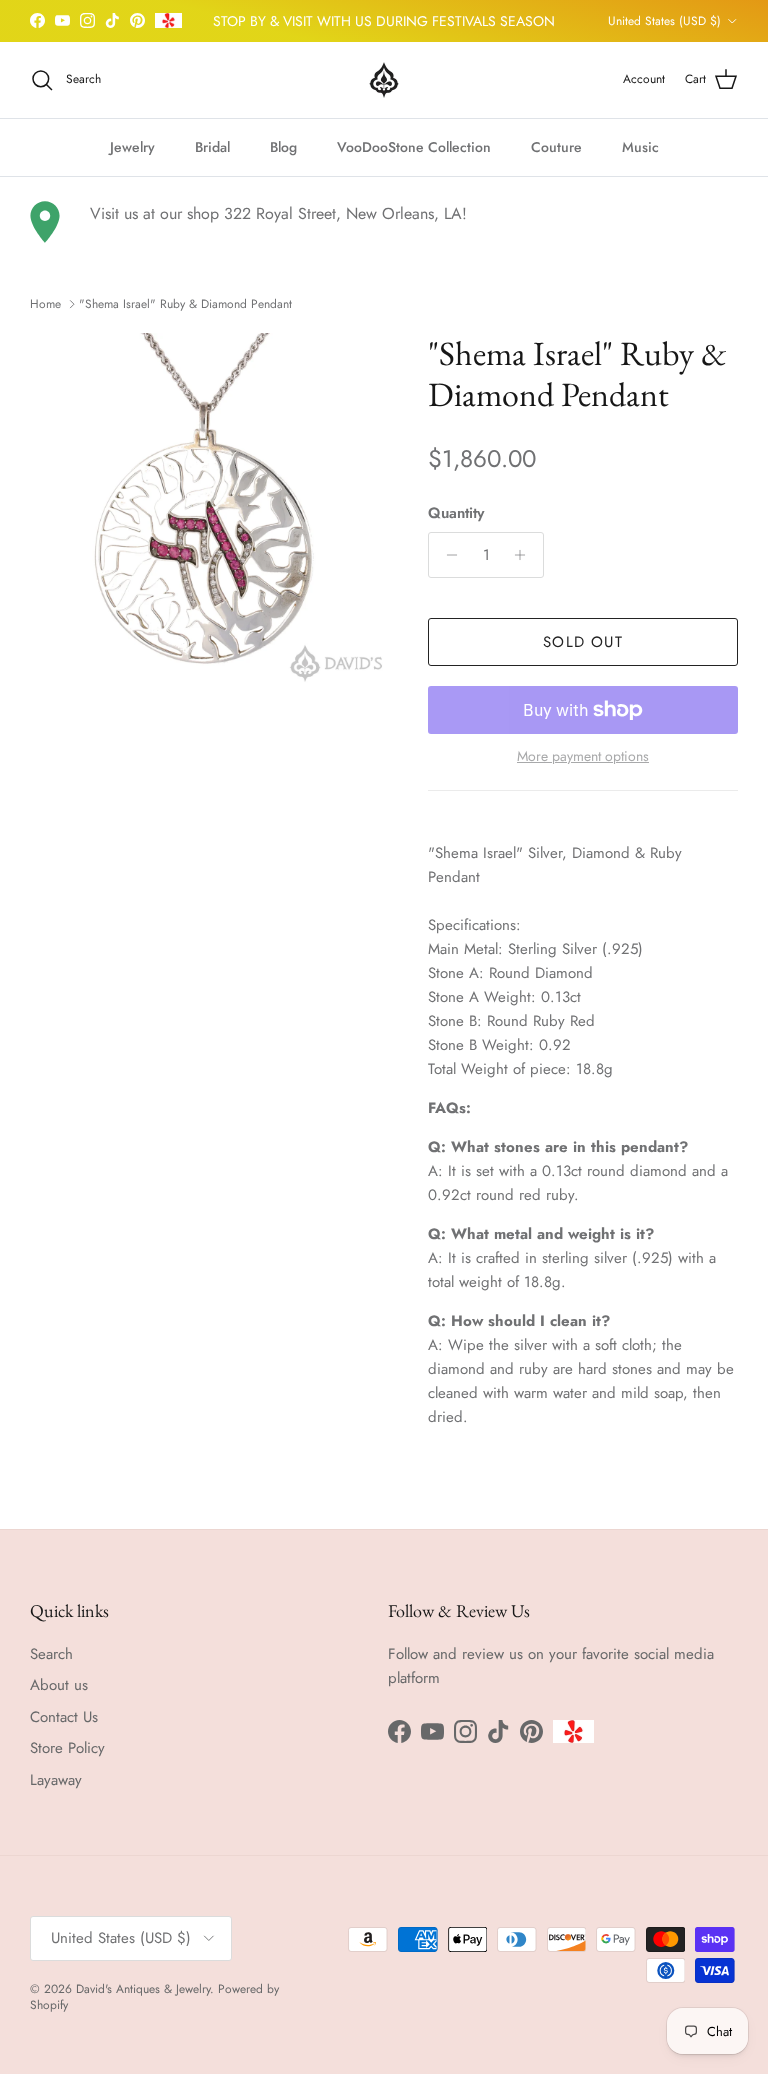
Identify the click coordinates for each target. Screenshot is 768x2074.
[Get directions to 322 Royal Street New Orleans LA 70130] (45, 222)
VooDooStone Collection (414, 147)
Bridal (212, 147)
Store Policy (67, 1748)
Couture (556, 147)
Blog (283, 147)
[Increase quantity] (525, 555)
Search (51, 1654)
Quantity (456, 513)
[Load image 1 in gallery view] (207, 510)
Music (640, 147)
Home (45, 304)
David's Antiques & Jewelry (143, 1989)
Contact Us (64, 1717)
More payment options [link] (583, 756)
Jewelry (132, 147)
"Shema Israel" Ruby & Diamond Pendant (185, 304)
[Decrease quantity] (446, 555)
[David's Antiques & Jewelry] (384, 80)
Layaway (56, 1780)
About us (59, 1685)
